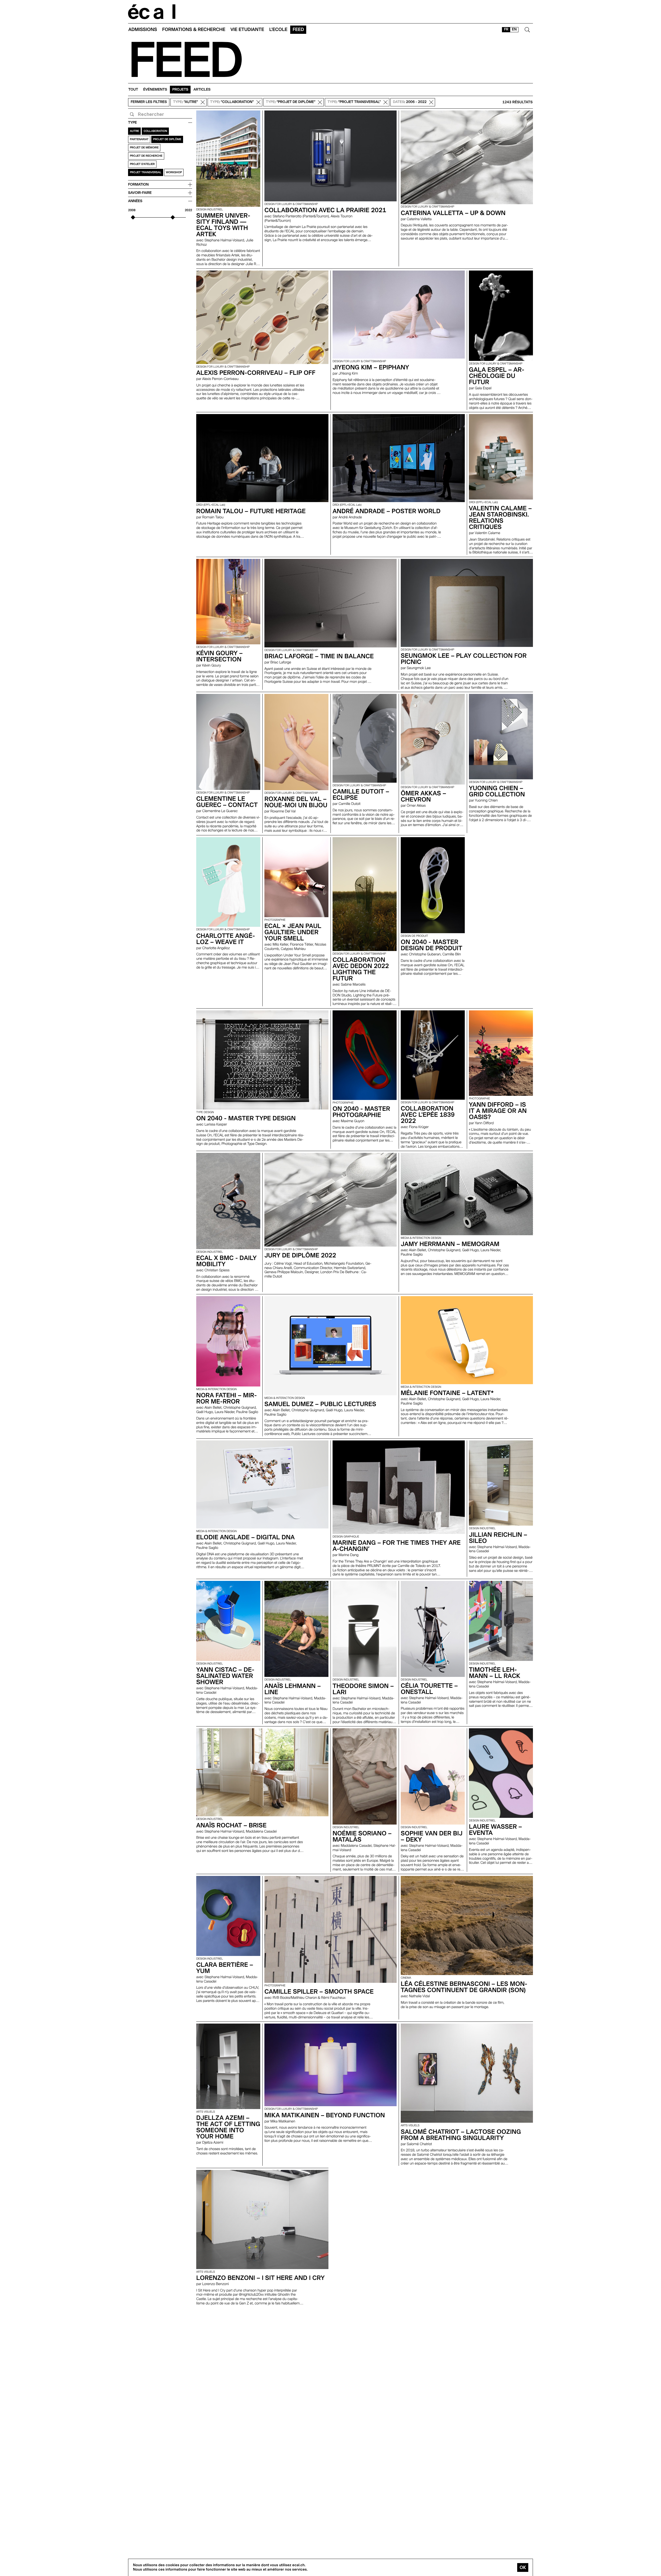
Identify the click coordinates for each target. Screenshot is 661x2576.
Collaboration (155, 131)
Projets (180, 90)
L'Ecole (278, 30)
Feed (298, 30)
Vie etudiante (247, 30)
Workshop (174, 172)
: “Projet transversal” (354, 102)
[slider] (133, 217)
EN (514, 29)
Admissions (143, 30)
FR (506, 29)
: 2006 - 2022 (410, 102)
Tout (133, 90)
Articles (202, 90)
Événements (155, 90)
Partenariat (139, 139)
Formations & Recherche (194, 30)
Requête (132, 114)
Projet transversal (146, 172)
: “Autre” (186, 102)
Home (152, 12)
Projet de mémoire (144, 148)
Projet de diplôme (167, 139)
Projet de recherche (146, 156)
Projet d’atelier (142, 164)
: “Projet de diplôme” (291, 102)
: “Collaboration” (232, 102)
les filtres (149, 102)
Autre (134, 131)
